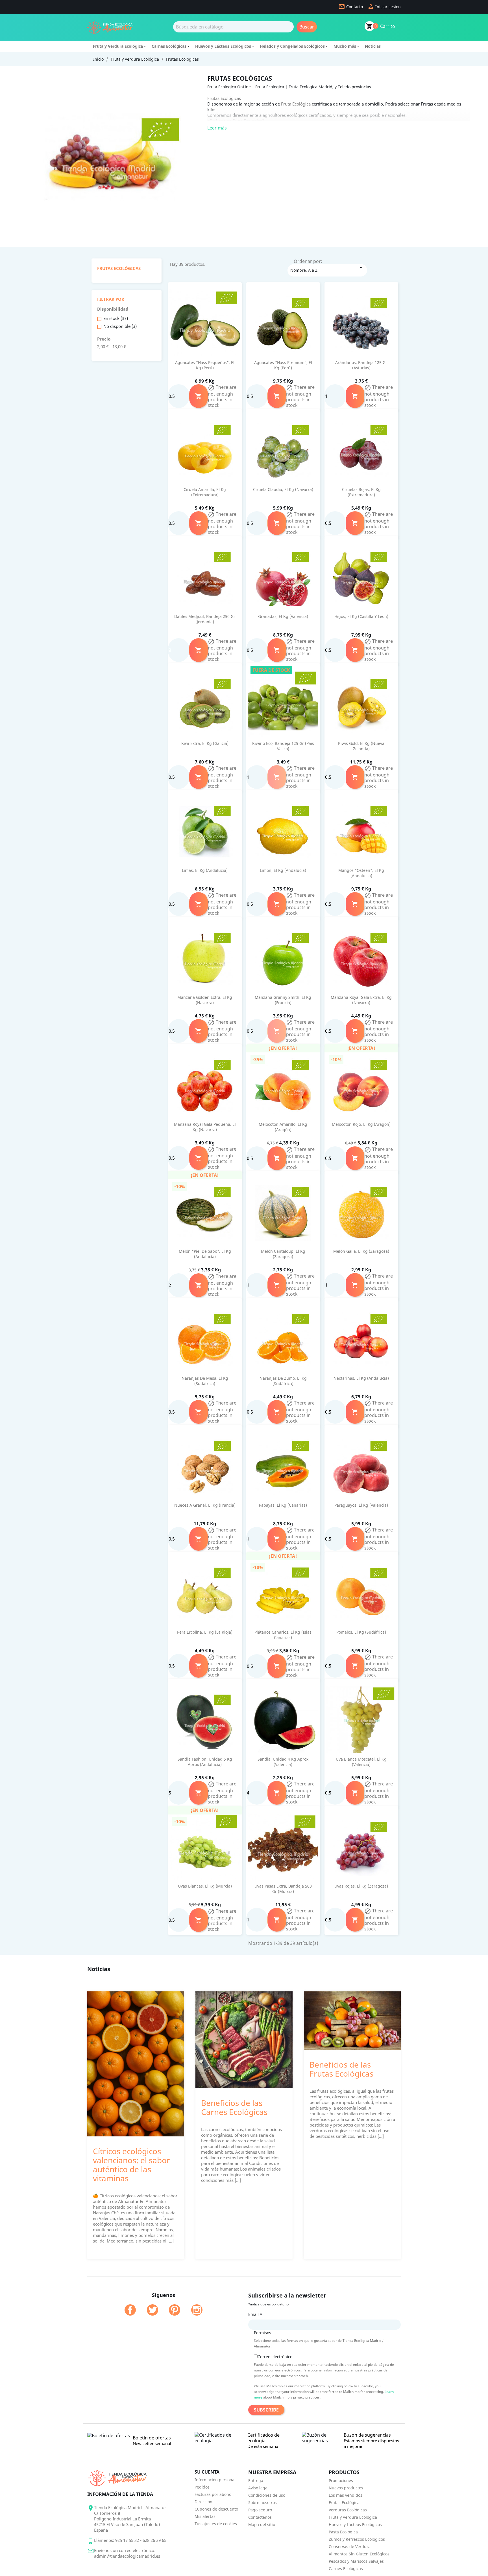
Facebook (130, 2310)
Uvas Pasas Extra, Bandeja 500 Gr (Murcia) (283, 1889)
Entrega (256, 2480)
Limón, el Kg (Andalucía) (283, 870)
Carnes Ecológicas (169, 46)
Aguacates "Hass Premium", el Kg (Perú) (283, 365)
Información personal (215, 2480)
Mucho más (345, 46)
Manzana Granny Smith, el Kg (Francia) (283, 1000)
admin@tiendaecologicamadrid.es (127, 2556)
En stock (116, 318)
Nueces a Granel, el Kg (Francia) (205, 1505)
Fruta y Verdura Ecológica (118, 46)
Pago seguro (260, 2510)
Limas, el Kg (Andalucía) (205, 870)
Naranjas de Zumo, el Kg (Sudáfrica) (283, 1381)
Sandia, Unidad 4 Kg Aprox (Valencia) (283, 1762)
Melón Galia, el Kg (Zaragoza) (361, 1251)
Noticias (373, 46)
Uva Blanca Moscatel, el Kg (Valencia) (361, 1762)
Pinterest (175, 2310)
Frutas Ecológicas (119, 268)
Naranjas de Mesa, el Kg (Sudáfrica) (205, 1381)
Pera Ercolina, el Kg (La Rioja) (205, 1632)
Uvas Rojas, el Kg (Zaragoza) (361, 1886)
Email (255, 2314)
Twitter (152, 2310)
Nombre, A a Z (327, 268)
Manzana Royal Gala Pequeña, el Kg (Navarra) (205, 1127)
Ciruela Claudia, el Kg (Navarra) (283, 489)
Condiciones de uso (267, 2495)
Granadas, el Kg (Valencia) (283, 616)
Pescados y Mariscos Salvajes (356, 2561)
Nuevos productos (346, 2488)
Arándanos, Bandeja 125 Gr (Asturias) (361, 365)
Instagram (197, 2310)
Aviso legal (258, 2488)
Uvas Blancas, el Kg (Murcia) (205, 1886)
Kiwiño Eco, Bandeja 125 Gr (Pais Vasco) (283, 746)
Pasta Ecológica (343, 2532)
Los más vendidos (346, 2495)
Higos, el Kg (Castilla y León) (361, 616)
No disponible (120, 326)
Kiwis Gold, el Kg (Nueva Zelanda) (361, 746)
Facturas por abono (213, 2494)
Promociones (341, 2480)
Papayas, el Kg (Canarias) (283, 1505)
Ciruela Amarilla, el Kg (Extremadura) (205, 492)
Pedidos (202, 2487)
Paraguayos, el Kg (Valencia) (361, 1505)
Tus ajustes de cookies (216, 2524)
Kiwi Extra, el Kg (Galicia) (205, 743)
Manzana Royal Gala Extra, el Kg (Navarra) (361, 1000)
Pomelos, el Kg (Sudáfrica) (361, 1632)
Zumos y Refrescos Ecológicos (357, 2539)
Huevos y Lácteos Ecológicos (223, 46)
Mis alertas (205, 2516)
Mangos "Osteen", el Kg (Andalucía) (361, 873)
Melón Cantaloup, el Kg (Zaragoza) (283, 1254)
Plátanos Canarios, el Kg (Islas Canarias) (283, 1635)
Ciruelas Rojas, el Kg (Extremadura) (361, 492)
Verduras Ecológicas (348, 2510)
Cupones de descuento (216, 2509)
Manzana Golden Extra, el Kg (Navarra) (205, 1000)
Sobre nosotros (262, 2503)
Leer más (217, 128)
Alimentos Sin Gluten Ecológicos (359, 2554)
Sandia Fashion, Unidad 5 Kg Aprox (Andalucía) (205, 1762)
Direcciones (206, 2502)
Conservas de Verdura (350, 2547)
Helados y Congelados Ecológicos (292, 46)
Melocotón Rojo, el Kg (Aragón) (361, 1124)
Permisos (262, 2333)
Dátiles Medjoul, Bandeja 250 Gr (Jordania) (205, 619)
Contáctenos (260, 2517)
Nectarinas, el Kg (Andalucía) (361, 1378)
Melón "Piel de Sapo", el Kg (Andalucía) (205, 1254)
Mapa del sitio (262, 2525)
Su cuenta (207, 2472)
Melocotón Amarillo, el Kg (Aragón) (283, 1127)
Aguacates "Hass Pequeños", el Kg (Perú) (205, 365)
